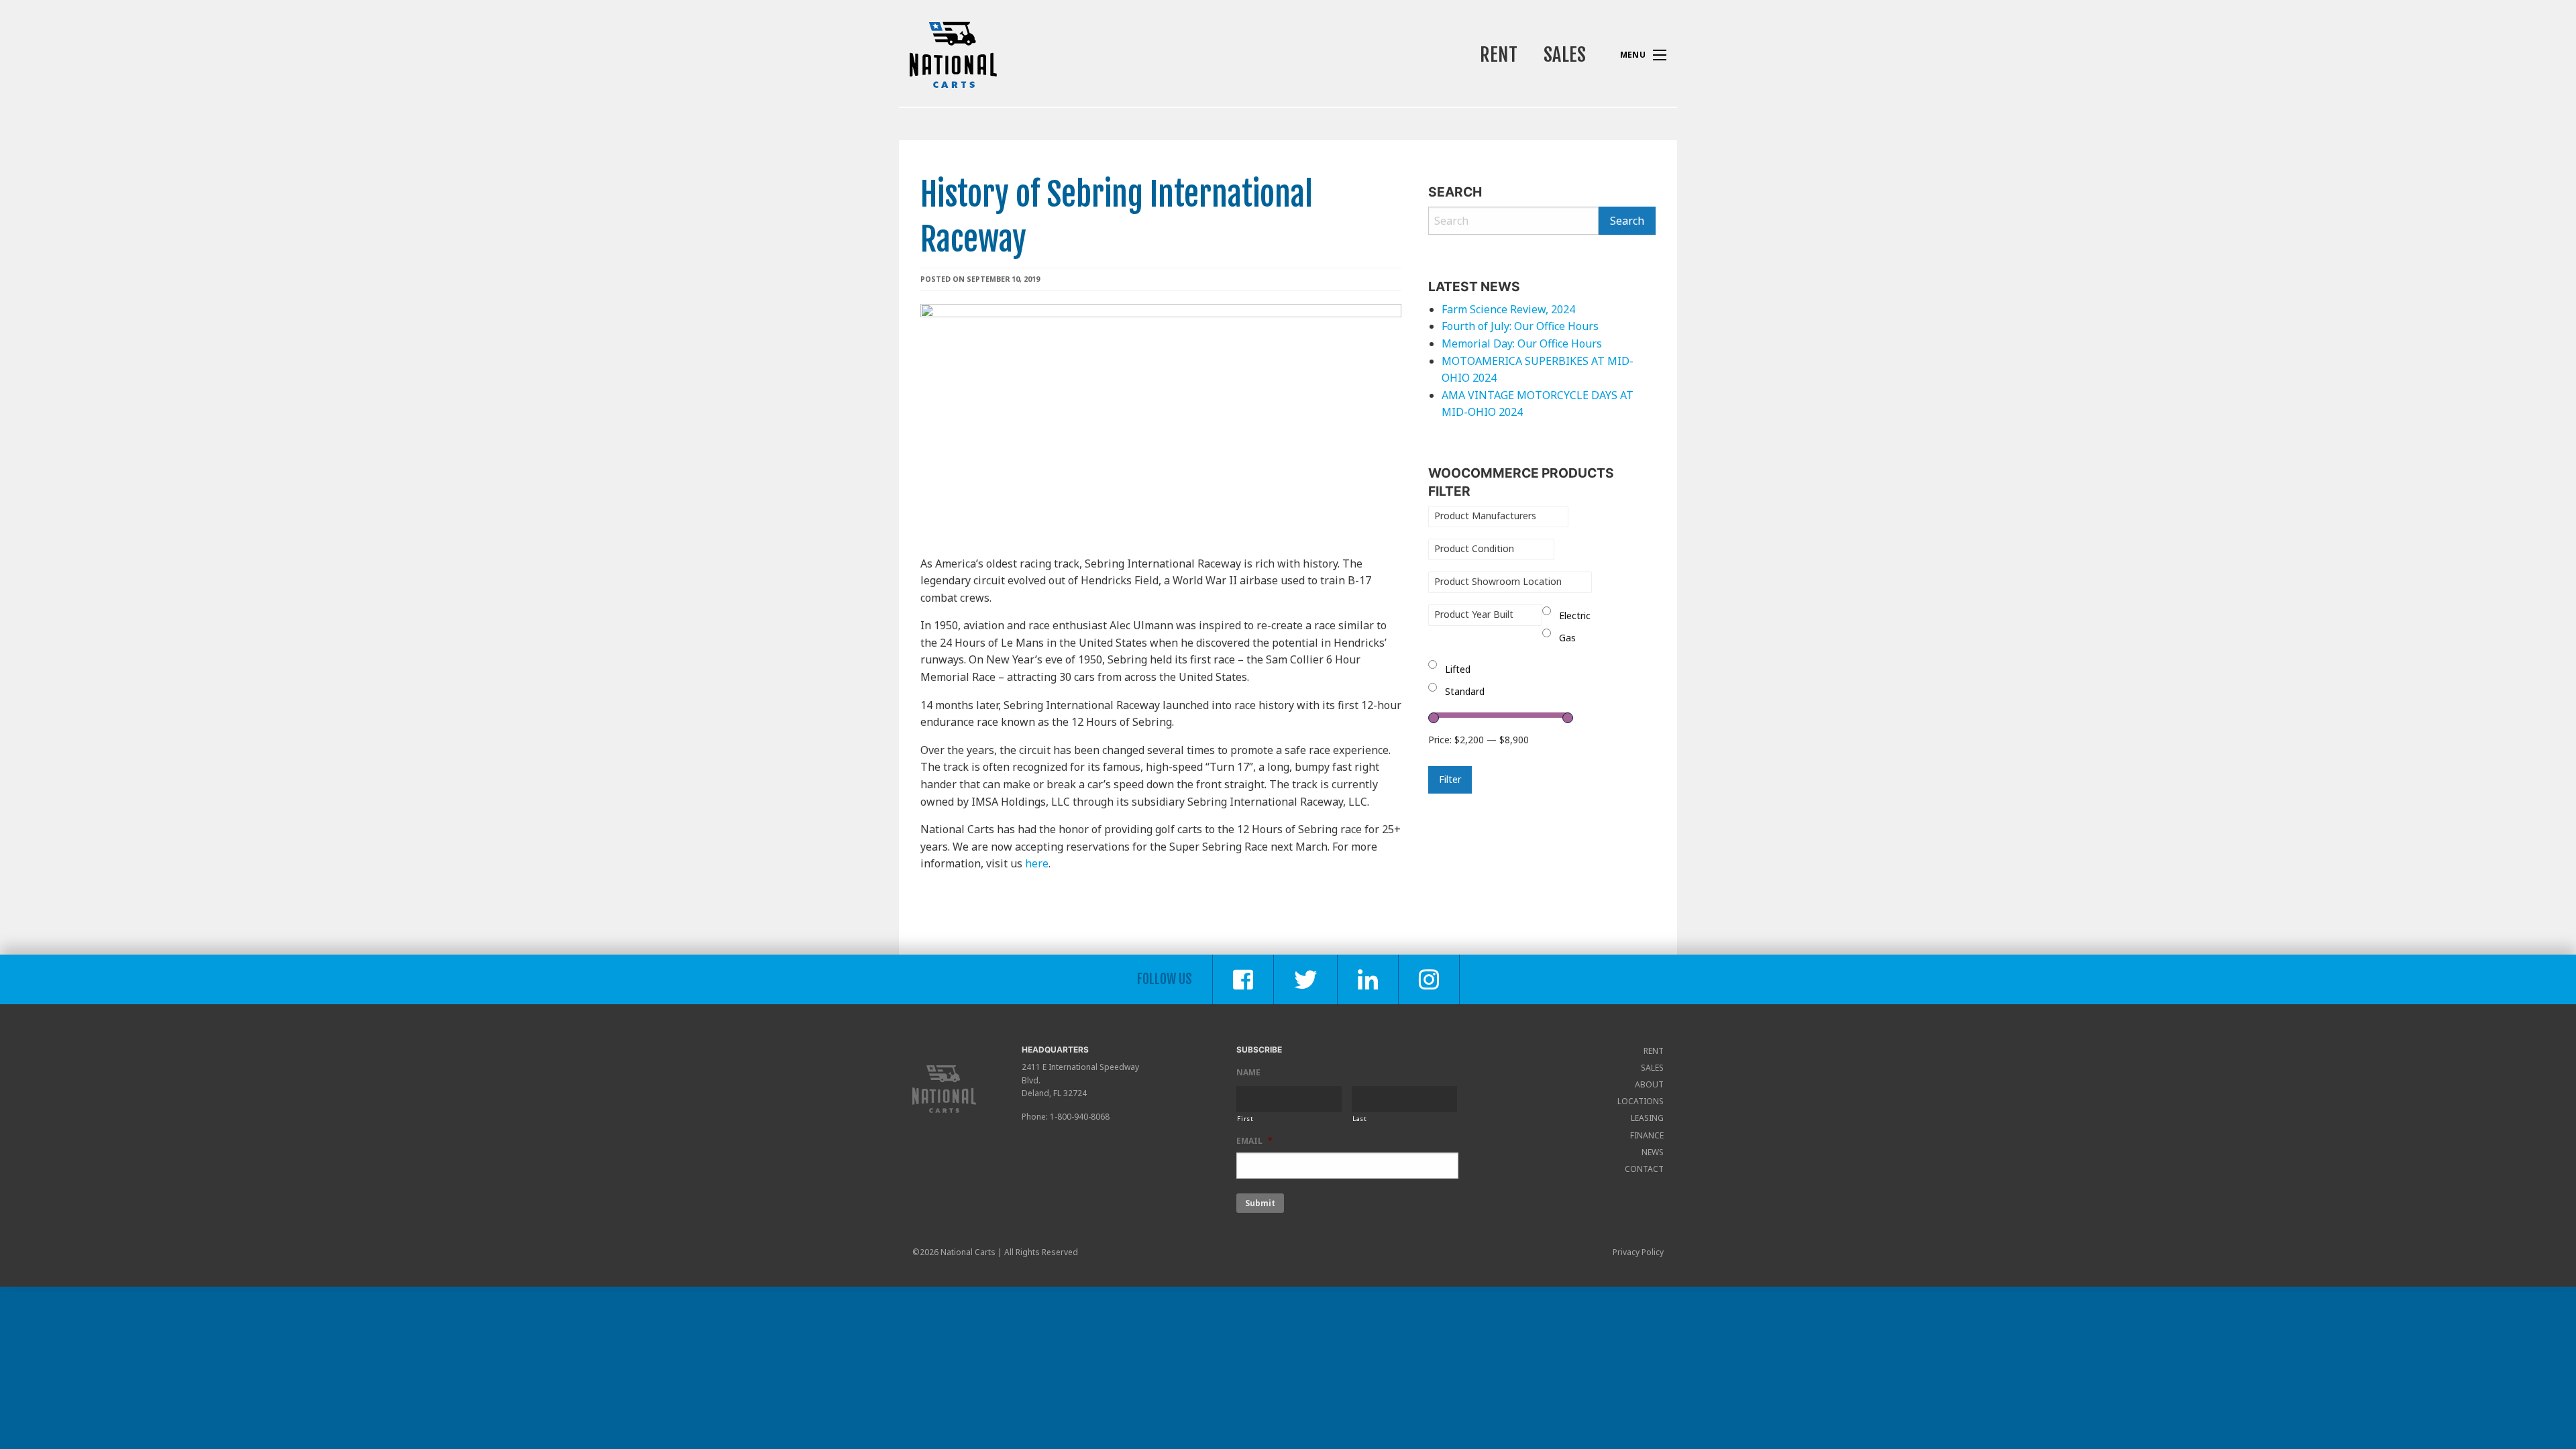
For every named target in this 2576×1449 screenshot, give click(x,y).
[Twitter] (1306, 979)
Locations (1641, 1101)
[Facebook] (1243, 979)
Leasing (1647, 1118)
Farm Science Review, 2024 (1508, 309)
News (1653, 1152)
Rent (1499, 55)
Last (1360, 1119)
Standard (1465, 691)
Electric (1575, 615)
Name (1248, 1073)
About (1649, 1084)
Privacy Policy (1638, 1252)
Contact (1644, 1169)
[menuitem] (1498, 55)
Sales (1565, 55)
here (1037, 863)
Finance (1647, 1135)
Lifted (1458, 669)
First (1245, 1119)
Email (1254, 1141)
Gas (1567, 638)
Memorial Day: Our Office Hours (1523, 343)
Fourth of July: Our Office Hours (1520, 326)
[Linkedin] (1368, 979)
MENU (1660, 55)
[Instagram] (1429, 979)
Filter (1450, 779)
